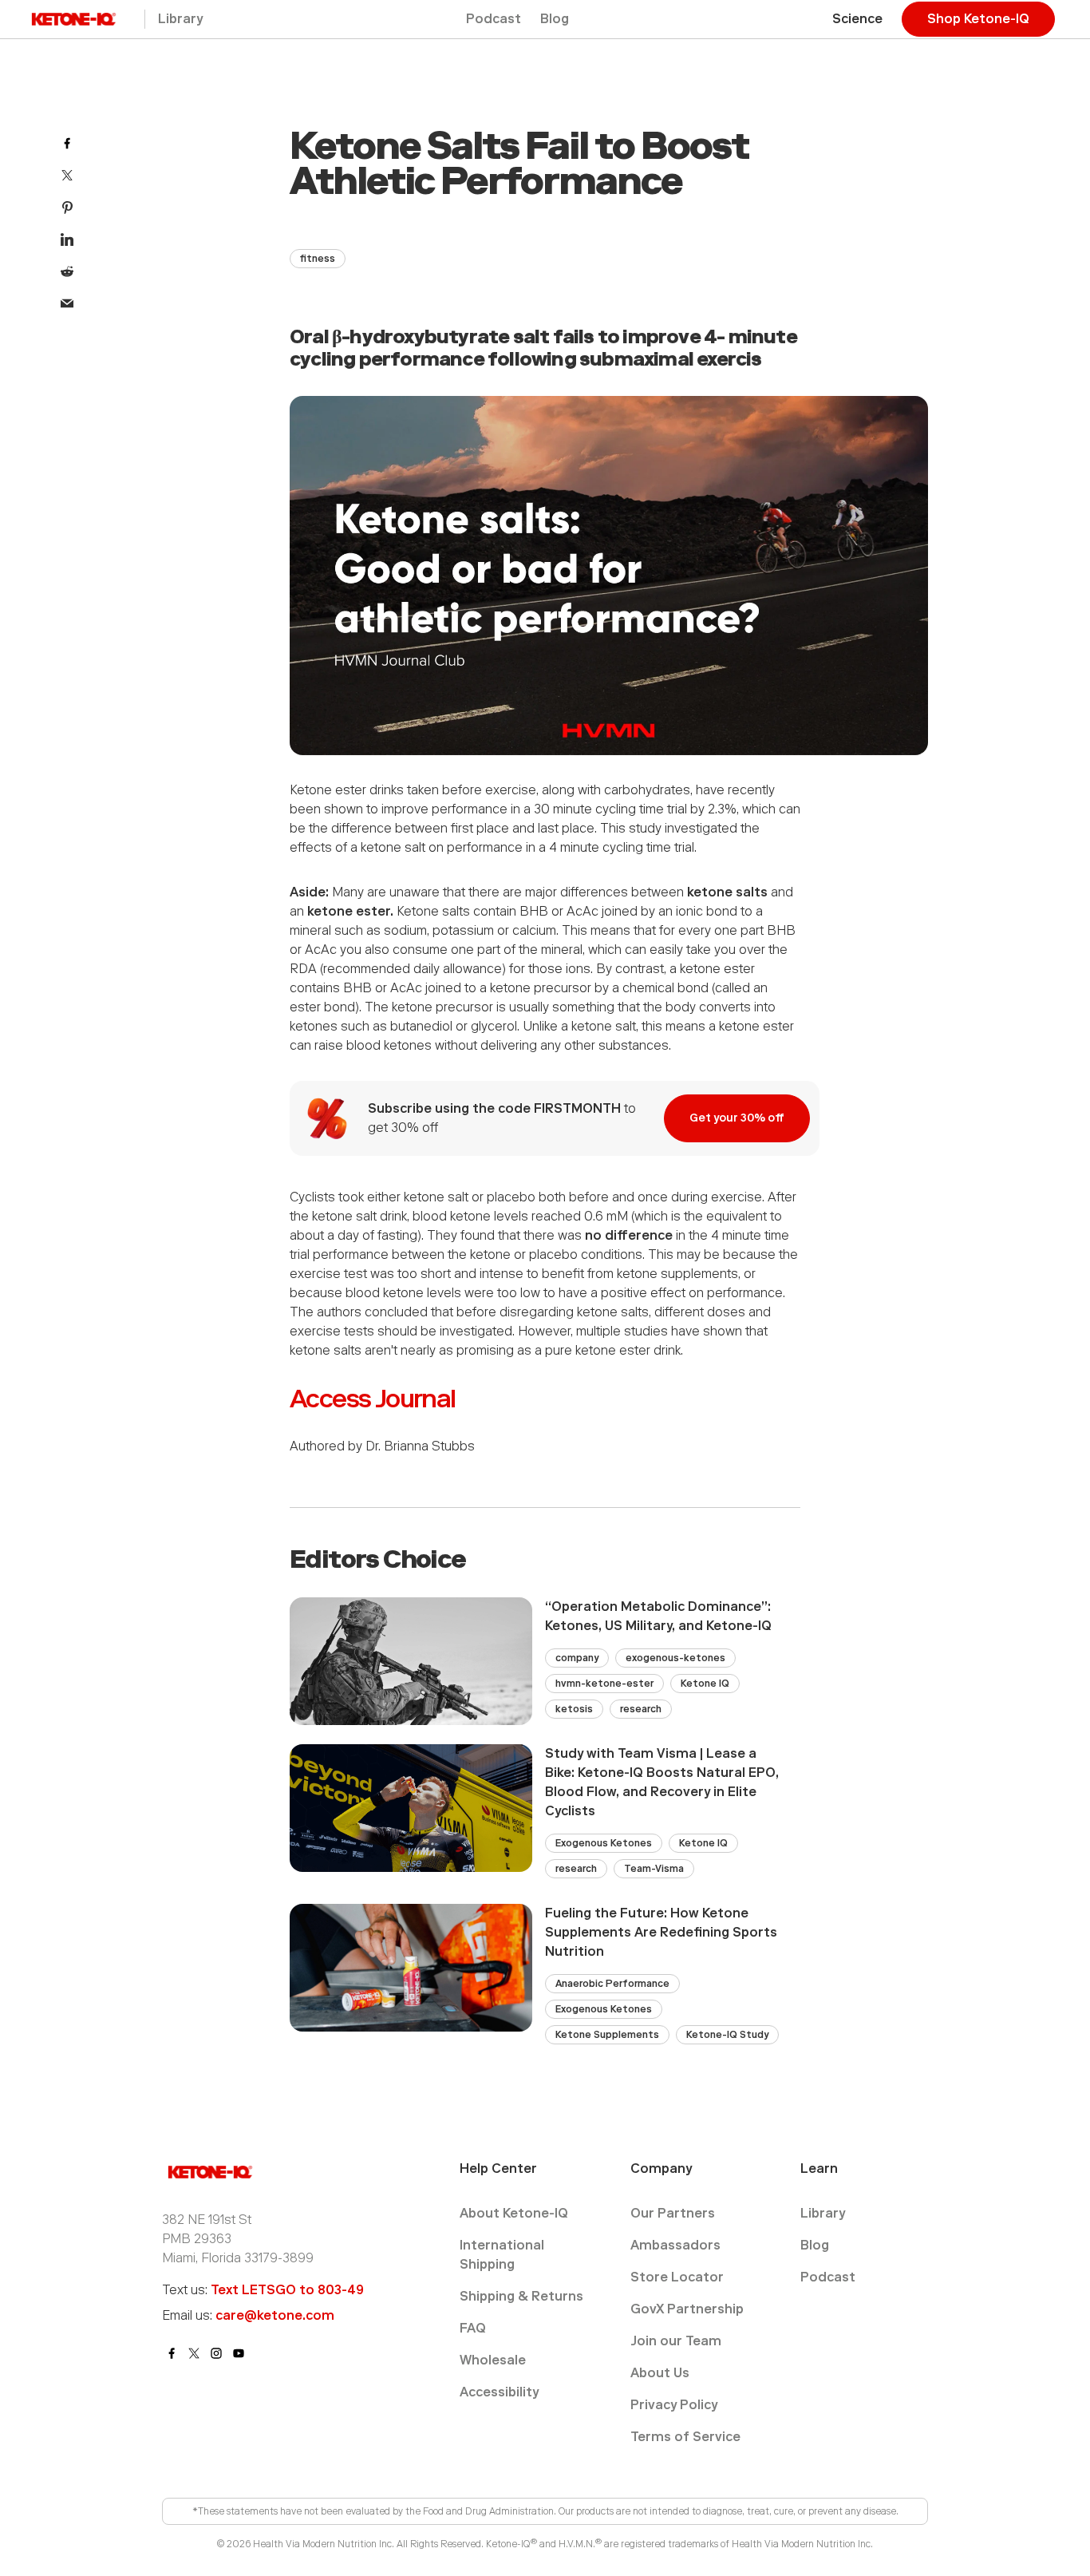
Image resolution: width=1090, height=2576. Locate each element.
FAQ (473, 2328)
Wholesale (493, 2360)
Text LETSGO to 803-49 (287, 2290)
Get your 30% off (737, 1118)
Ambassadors (675, 2245)
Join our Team (676, 2341)
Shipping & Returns (521, 2296)
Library (180, 19)
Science (857, 19)
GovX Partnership (687, 2309)
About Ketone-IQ (514, 2213)
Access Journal (373, 1399)
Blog (555, 19)
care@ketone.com (275, 2315)
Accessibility (499, 2392)
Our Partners (673, 2213)
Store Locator (677, 2277)
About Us (660, 2373)
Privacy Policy (674, 2405)
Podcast (494, 19)
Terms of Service (685, 2437)
